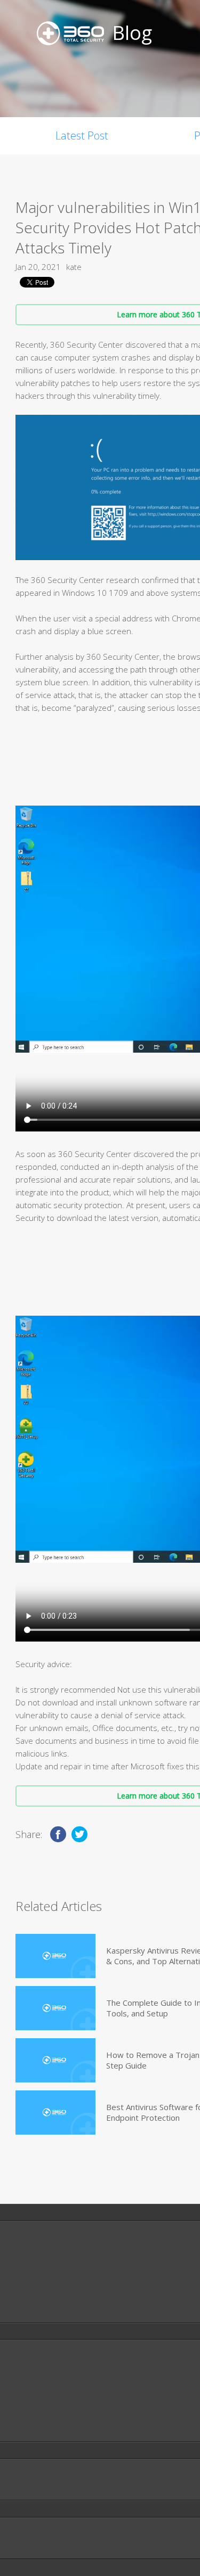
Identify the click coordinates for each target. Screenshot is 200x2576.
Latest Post (82, 136)
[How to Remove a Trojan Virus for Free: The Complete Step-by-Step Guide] (55, 2060)
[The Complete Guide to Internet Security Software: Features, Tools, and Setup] (55, 2008)
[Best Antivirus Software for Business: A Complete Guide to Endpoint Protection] (55, 2113)
